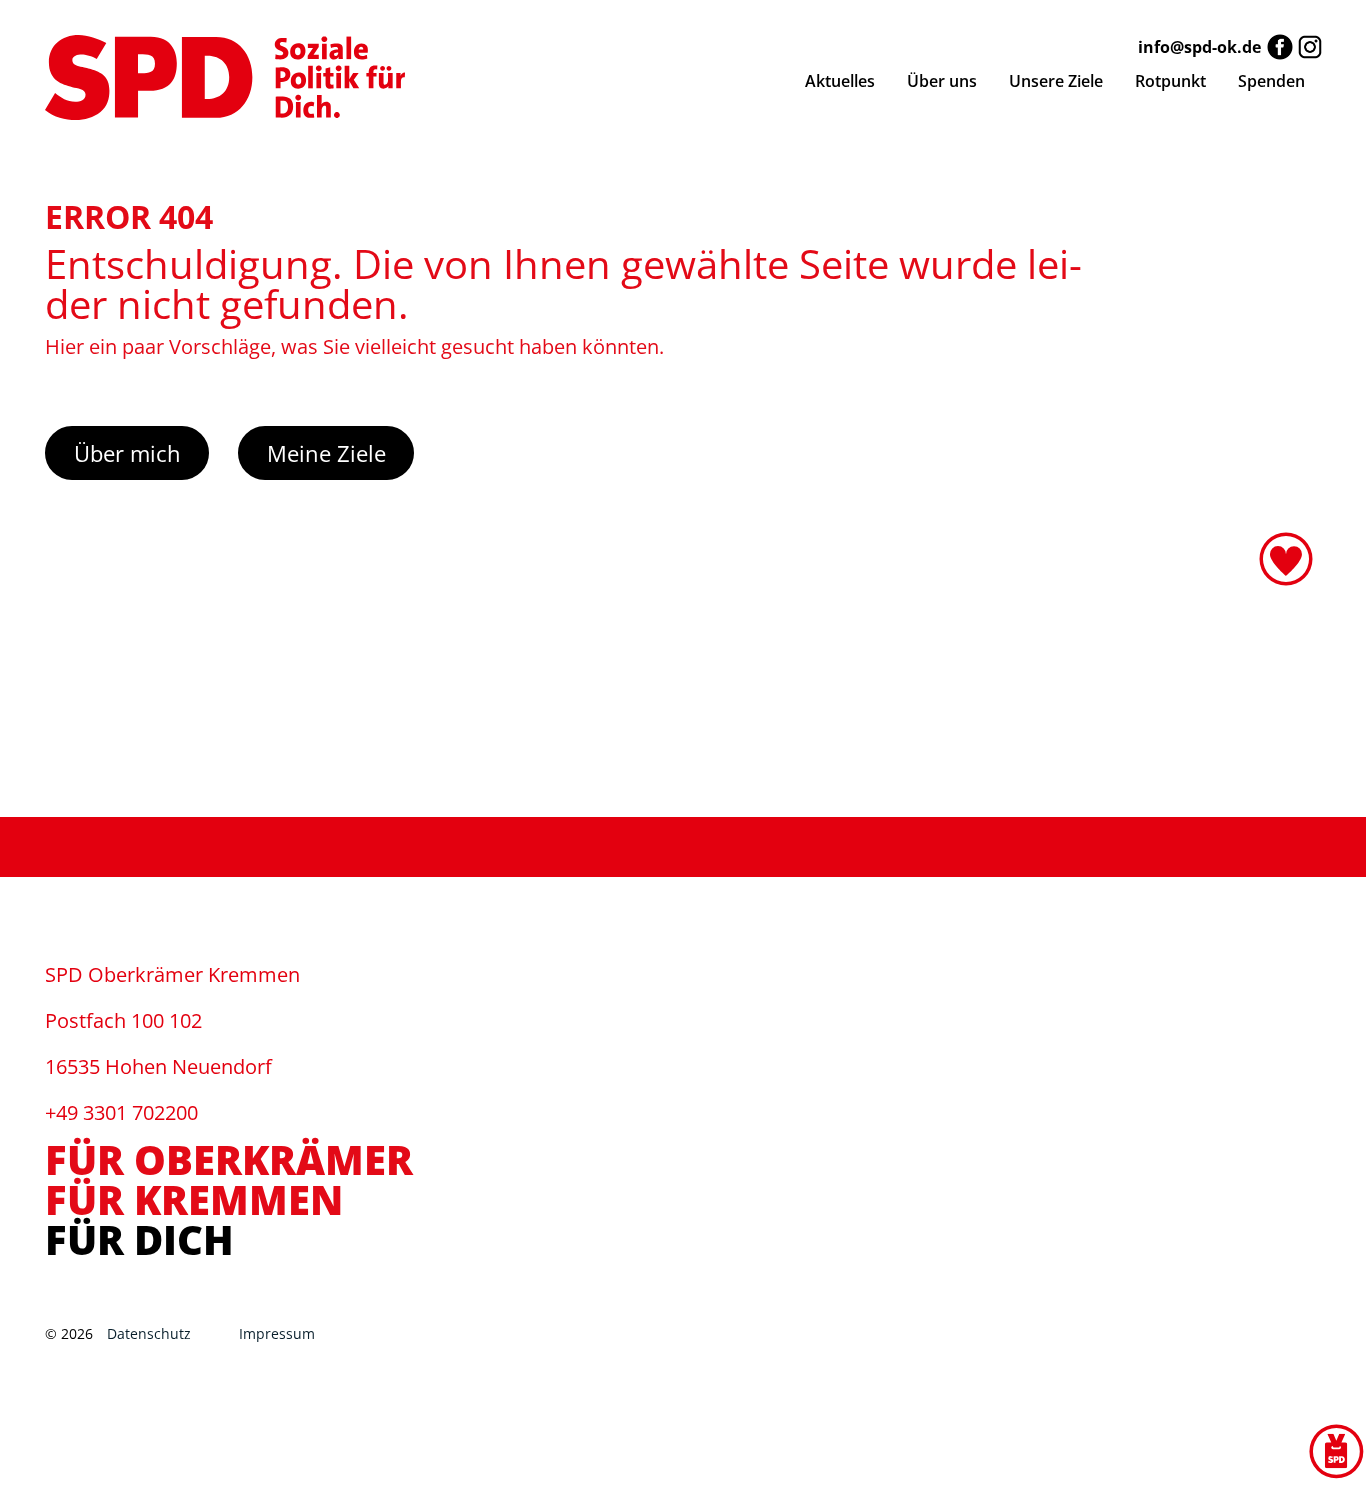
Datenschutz (153, 1333)
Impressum (277, 1333)
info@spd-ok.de (1199, 47)
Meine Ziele (326, 453)
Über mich (127, 453)
